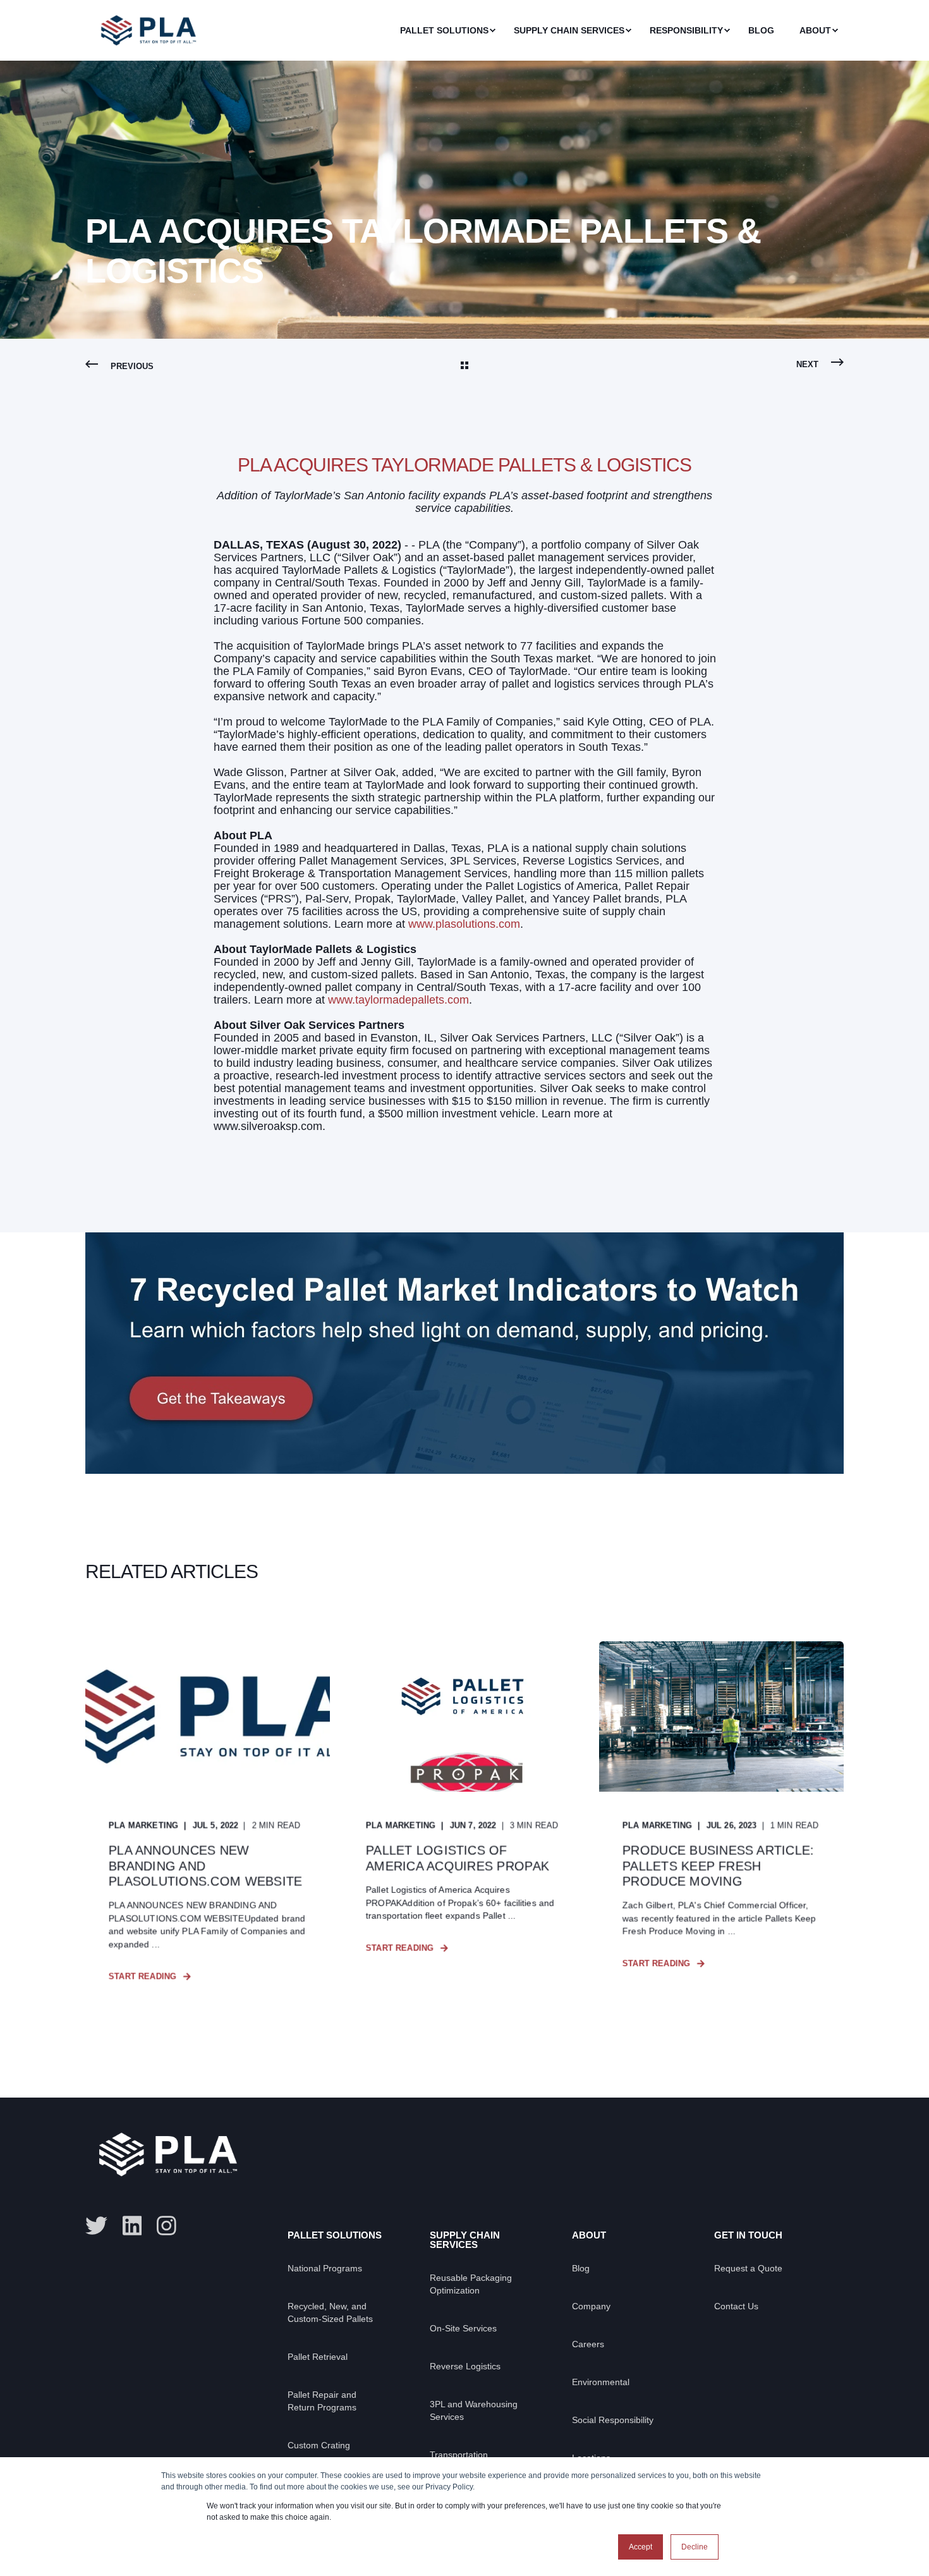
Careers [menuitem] (588, 2344)
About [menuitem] (815, 30)
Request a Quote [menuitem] (748, 2268)
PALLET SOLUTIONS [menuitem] (335, 2235)
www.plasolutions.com (464, 924)
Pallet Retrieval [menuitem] (318, 2357)
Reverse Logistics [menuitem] (465, 2366)
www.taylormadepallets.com (398, 1000)
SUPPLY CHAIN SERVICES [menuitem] (465, 2240)
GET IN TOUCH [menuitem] (748, 2235)
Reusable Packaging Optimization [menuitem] (471, 2284)
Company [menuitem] (591, 2306)
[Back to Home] (149, 51)
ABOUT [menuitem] (589, 2235)
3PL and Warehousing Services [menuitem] (474, 2410)
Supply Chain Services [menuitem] (569, 30)
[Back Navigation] (464, 367)
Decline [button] (695, 2547)
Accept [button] (641, 2547)
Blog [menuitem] (761, 30)
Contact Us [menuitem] (736, 2306)
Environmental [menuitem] (601, 2382)
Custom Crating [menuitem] (319, 2445)
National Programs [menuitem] (325, 2268)
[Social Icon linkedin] (132, 2226)
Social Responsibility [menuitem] (613, 2420)
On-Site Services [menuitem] (463, 2328)
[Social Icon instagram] (163, 2226)
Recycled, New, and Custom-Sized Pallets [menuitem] (330, 2312)
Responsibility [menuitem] (686, 30)
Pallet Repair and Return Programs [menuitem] (322, 2401)
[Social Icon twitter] (100, 2226)
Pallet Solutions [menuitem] (444, 30)
